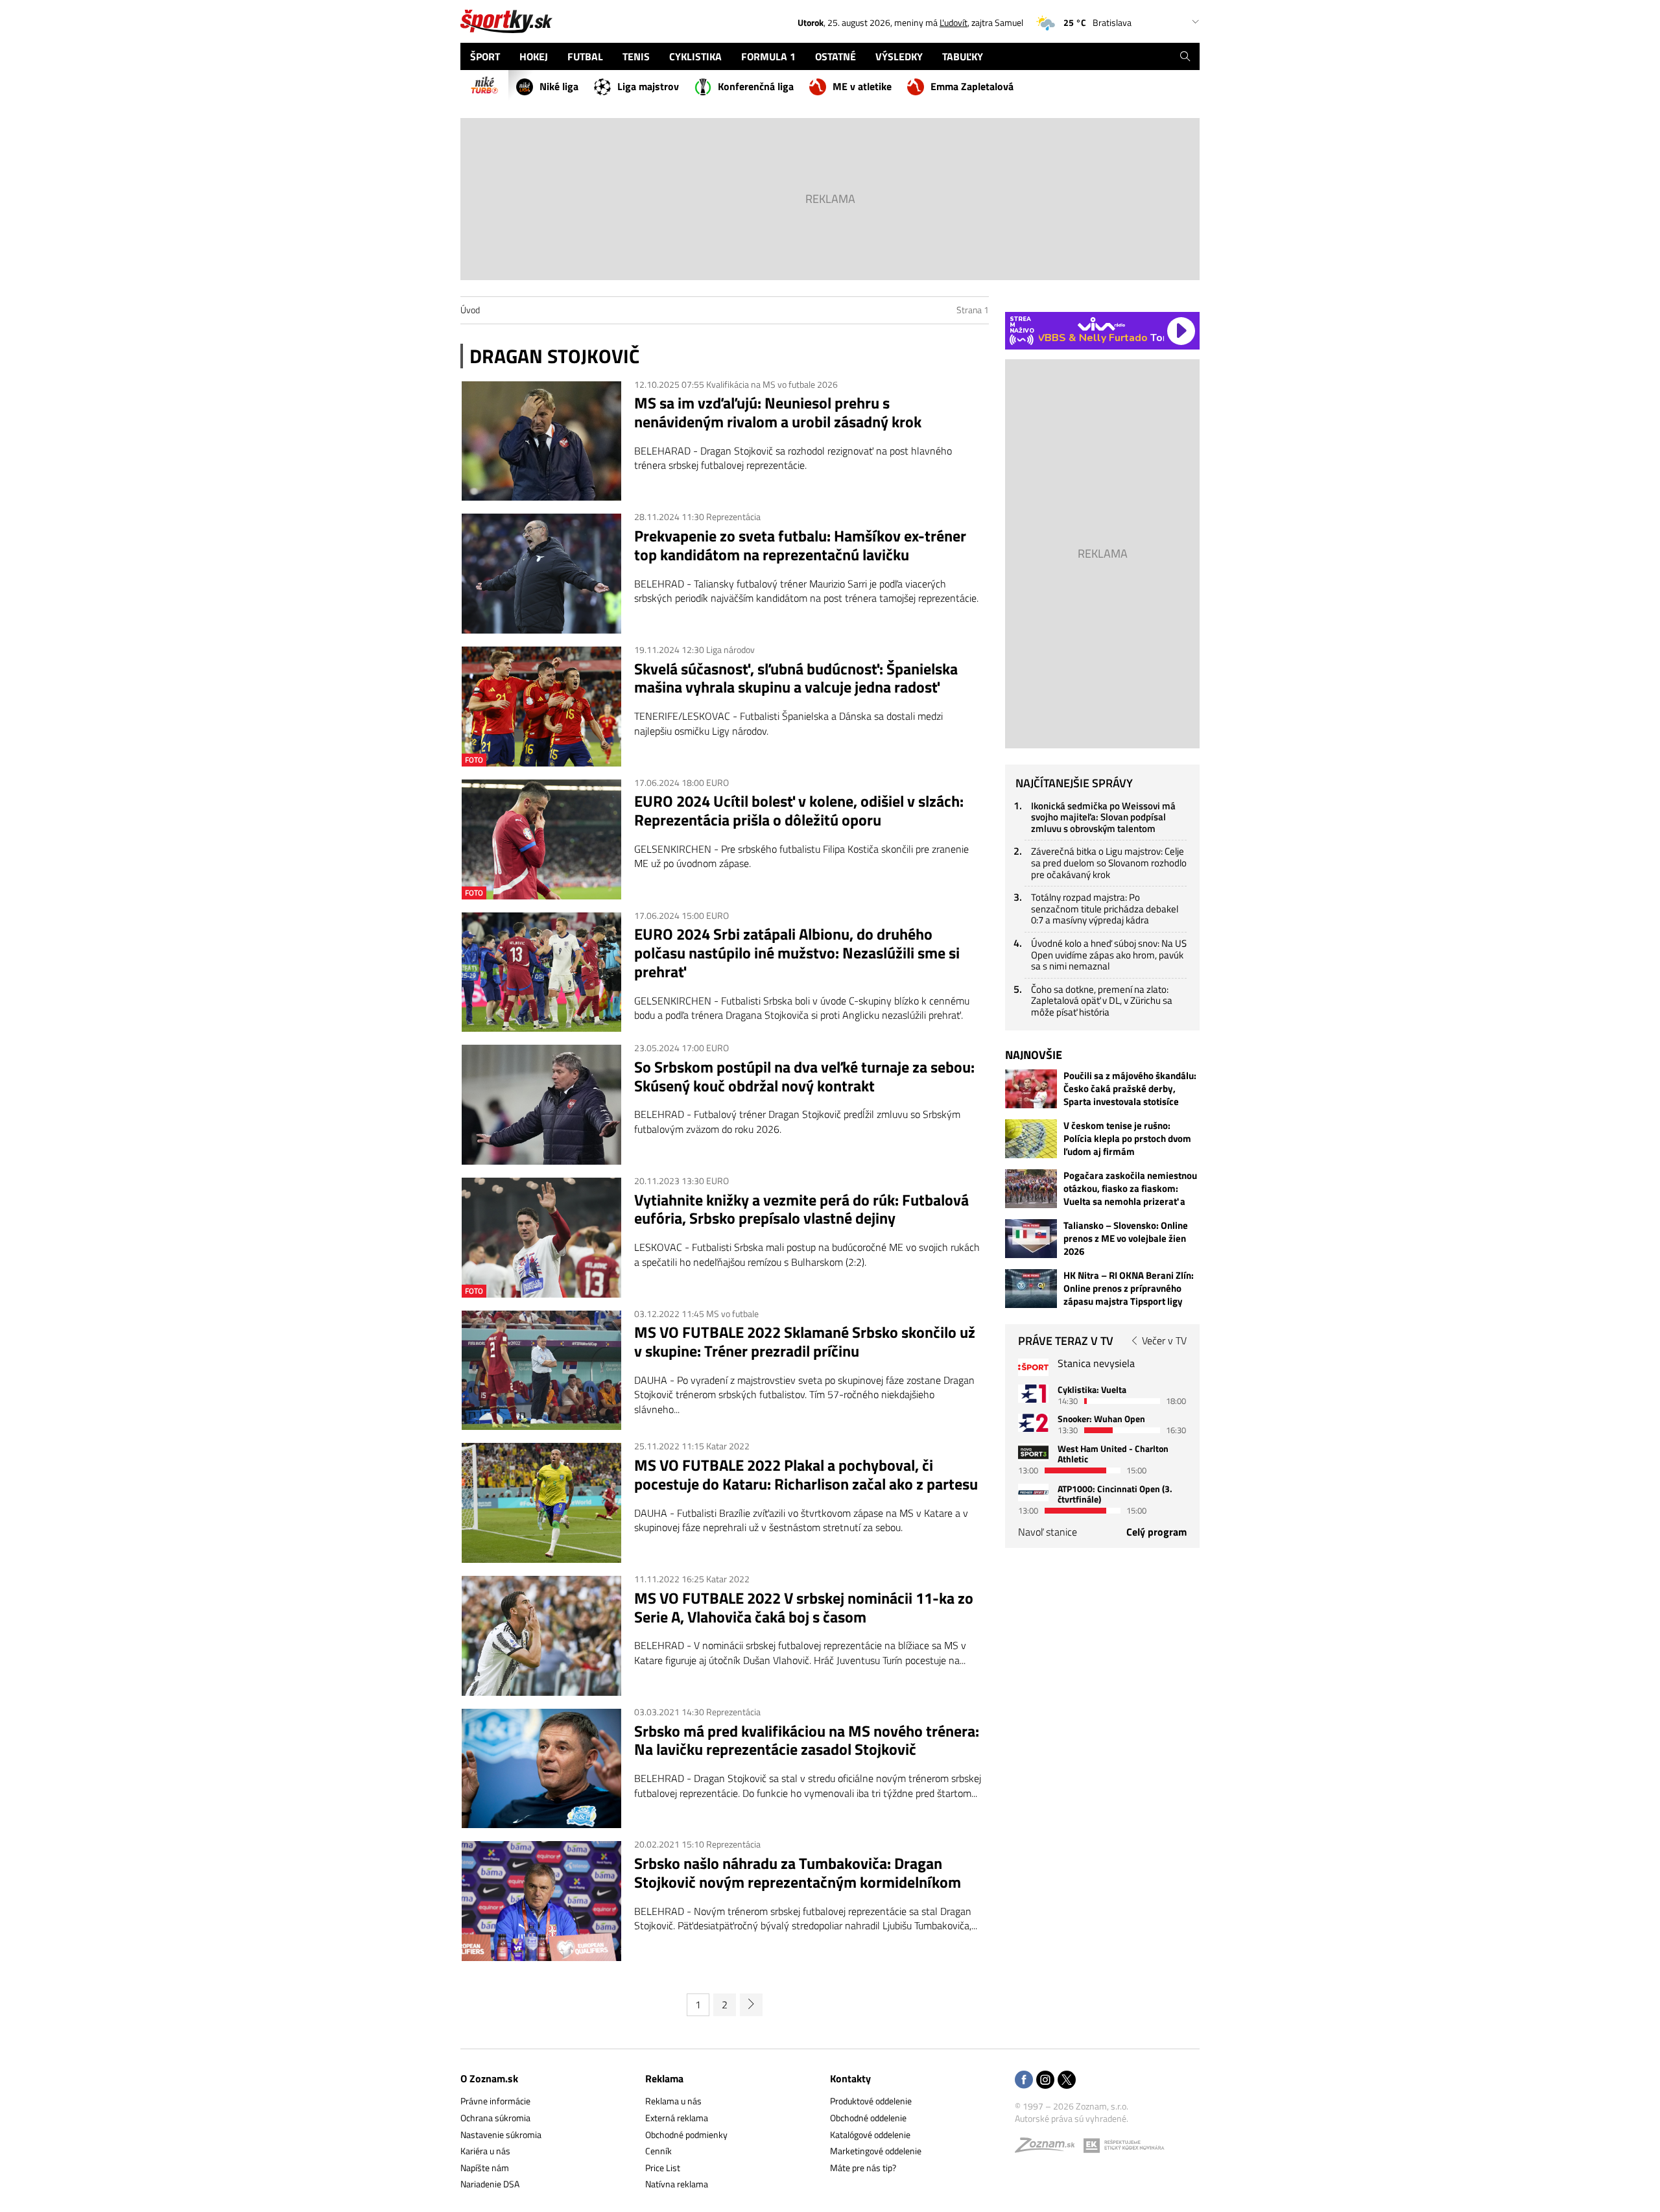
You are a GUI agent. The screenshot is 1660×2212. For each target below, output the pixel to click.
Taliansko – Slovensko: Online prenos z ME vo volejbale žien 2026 (1126, 1239)
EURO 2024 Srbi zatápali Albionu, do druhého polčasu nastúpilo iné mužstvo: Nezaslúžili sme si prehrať (797, 953)
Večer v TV (1164, 1340)
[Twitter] (1067, 2081)
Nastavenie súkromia (501, 2135)
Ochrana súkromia (495, 2118)
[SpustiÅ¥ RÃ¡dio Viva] (1101, 324)
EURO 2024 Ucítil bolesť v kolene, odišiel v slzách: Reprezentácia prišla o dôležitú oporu (799, 811)
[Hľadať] (1185, 56)
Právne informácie (495, 2101)
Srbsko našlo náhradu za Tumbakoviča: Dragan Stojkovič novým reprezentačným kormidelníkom (798, 1873)
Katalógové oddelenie (870, 2135)
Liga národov (730, 649)
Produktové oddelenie (871, 2101)
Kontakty (850, 2078)
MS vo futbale (732, 1314)
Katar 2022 (728, 1446)
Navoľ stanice (1048, 1532)
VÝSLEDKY (899, 56)
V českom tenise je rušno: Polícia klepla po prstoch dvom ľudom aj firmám (1127, 1139)
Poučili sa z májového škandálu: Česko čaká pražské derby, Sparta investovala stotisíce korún (1130, 1089)
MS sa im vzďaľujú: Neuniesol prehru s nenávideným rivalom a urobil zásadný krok (778, 412)
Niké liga (559, 86)
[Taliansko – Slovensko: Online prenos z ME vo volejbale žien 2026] (1031, 1239)
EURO (717, 782)
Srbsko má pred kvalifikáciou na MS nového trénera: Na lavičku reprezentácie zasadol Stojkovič (807, 1741)
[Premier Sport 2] (1033, 1493)
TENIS (636, 56)
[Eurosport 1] (1033, 1393)
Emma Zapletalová (972, 86)
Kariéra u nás (485, 2151)
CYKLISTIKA (695, 56)
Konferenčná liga (756, 86)
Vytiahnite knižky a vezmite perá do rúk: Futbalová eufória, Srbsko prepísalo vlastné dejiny (801, 1209)
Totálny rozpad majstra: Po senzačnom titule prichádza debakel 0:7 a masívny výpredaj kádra (1105, 909)
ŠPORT (485, 56)
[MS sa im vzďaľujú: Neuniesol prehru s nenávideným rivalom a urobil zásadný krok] (541, 441)
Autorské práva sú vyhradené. (1072, 2118)
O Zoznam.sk (489, 2078)
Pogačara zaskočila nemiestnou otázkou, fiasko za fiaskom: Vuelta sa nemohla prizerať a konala (1130, 1189)
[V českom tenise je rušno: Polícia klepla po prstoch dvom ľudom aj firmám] (1031, 1139)
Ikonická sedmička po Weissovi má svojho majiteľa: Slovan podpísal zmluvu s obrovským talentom (1103, 817)
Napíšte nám (485, 2168)
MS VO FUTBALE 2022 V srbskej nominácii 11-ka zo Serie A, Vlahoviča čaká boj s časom (804, 1608)
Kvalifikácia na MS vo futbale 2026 (772, 384)
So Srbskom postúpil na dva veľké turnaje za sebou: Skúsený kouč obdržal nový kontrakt (804, 1076)
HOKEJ (534, 56)
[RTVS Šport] (1033, 1367)
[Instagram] (1045, 2081)
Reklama (664, 2078)
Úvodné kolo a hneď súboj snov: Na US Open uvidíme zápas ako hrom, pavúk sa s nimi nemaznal (1109, 955)
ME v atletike (862, 86)
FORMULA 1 (768, 56)
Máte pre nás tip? (863, 2168)
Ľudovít (954, 22)
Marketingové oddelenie (876, 2151)
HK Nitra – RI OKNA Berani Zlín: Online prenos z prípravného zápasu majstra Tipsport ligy (1129, 1289)
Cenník (658, 2151)
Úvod (470, 310)
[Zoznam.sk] (1049, 2148)
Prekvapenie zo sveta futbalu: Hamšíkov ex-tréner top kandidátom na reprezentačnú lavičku (800, 545)
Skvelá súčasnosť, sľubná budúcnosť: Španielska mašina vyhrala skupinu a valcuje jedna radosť (796, 678)
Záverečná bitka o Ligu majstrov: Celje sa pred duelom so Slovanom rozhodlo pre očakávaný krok (1109, 862)
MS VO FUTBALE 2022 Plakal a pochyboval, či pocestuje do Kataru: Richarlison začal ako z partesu (806, 1475)
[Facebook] (1024, 2081)
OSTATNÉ (836, 56)
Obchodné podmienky (686, 2135)
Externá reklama (677, 2118)
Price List (663, 2168)
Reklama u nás (673, 2101)
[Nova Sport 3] (1033, 1452)
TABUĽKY (963, 56)
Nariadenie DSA (490, 2184)
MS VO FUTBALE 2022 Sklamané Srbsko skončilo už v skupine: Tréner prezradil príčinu (805, 1342)
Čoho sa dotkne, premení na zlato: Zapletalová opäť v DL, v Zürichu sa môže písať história (1102, 1001)
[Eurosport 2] (1033, 1422)
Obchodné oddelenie (868, 2118)
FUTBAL (585, 56)
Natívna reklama (677, 2184)
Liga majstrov (648, 86)
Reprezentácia (733, 517)
